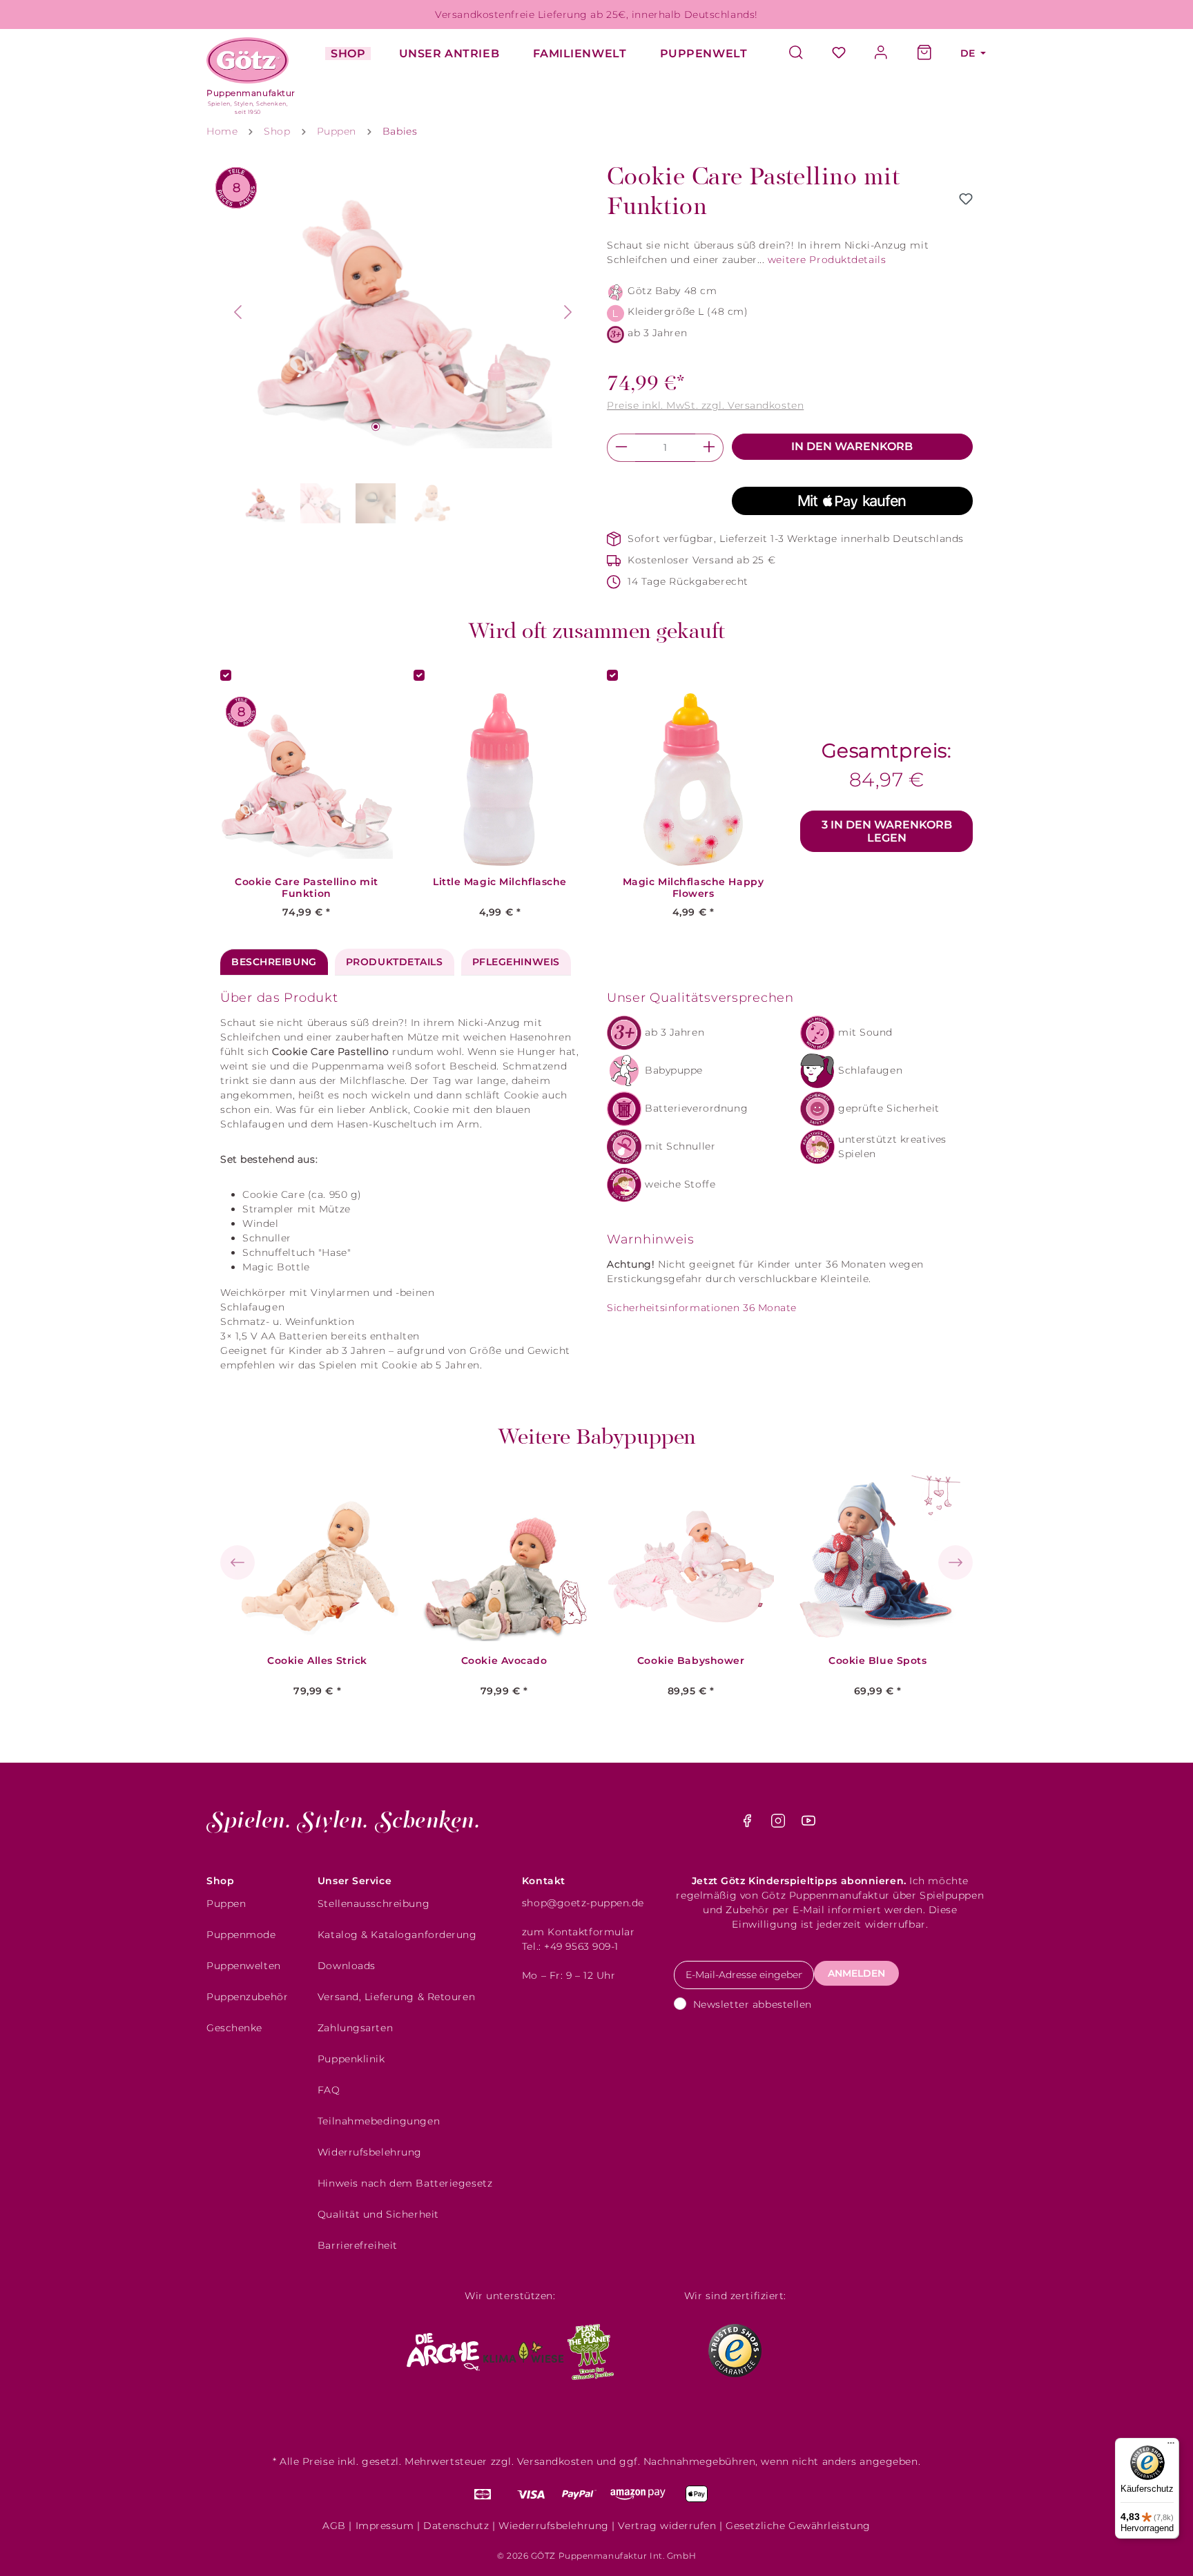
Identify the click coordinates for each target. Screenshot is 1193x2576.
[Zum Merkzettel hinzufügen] (966, 199)
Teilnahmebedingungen (379, 2121)
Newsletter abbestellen (753, 2004)
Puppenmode (241, 1935)
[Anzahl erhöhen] (709, 448)
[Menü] (1171, 2446)
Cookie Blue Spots (878, 1661)
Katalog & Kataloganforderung (397, 1935)
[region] (403, 346)
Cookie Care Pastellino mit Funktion (307, 888)
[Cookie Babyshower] (691, 1558)
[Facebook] (749, 1824)
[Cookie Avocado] (504, 1558)
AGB (334, 2526)
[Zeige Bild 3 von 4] (412, 427)
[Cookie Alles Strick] (318, 1558)
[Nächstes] (568, 312)
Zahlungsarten (355, 2028)
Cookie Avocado (504, 1661)
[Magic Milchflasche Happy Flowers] (693, 779)
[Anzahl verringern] (621, 448)
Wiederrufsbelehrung (554, 2526)
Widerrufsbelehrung (370, 2152)
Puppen (226, 1904)
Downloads (347, 1966)
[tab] (274, 962)
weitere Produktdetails (827, 260)
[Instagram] (780, 1824)
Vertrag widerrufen (667, 2526)
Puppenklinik (351, 2059)
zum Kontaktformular (579, 1932)
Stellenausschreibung (374, 1904)
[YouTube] (808, 1824)
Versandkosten (555, 2461)
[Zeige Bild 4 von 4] (431, 427)
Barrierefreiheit (358, 2245)
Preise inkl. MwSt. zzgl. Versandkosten (705, 405)
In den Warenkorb (852, 446)
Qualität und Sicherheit (378, 2214)
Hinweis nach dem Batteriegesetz (405, 2183)
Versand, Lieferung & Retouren (396, 1997)
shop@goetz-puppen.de (583, 1903)
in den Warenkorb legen (887, 831)
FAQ (329, 2090)
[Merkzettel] (839, 54)
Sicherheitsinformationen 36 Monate (702, 1308)
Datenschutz (456, 2526)
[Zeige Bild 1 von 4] (376, 427)
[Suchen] (803, 54)
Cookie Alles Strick (317, 1661)
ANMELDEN (856, 1973)
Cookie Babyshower (691, 1661)
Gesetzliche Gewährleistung (798, 2526)
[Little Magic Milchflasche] (500, 779)
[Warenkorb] (924, 54)
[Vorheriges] (237, 312)
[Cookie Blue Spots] (877, 1558)
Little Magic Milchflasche (500, 882)
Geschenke (234, 2028)
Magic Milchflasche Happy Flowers (693, 888)
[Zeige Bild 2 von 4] (394, 427)
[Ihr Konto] (882, 54)
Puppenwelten (244, 1966)
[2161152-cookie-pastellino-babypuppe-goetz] (403, 312)
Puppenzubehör (247, 1997)
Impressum (385, 2526)
